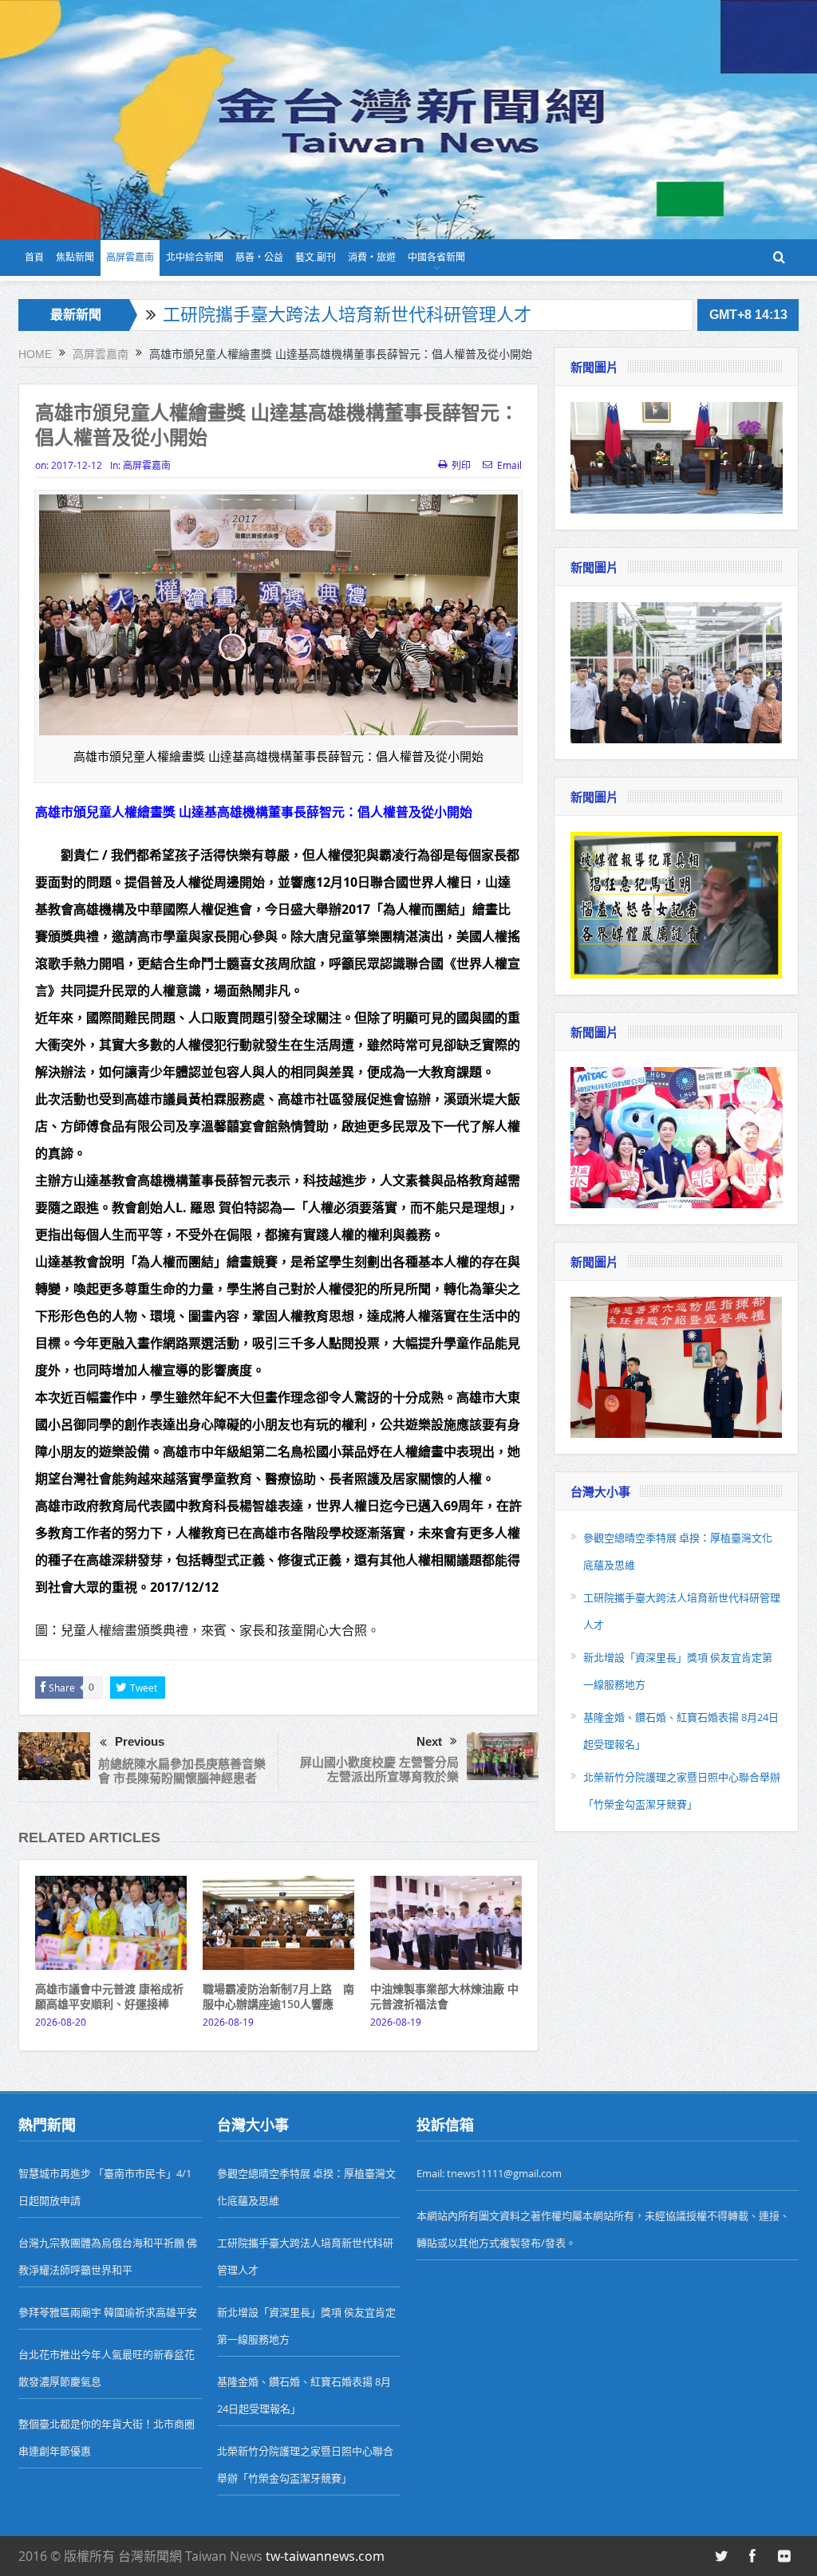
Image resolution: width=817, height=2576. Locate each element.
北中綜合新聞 (195, 258)
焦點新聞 (75, 258)
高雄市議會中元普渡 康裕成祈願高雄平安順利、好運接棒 (109, 1996)
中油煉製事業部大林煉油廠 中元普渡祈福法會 (444, 1996)
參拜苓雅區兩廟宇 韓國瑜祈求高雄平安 (108, 2312)
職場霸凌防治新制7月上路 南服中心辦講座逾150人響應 (278, 1996)
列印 (461, 465)
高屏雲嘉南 (130, 258)
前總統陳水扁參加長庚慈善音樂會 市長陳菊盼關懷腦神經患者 (182, 1771)
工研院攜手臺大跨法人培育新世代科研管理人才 (347, 315)
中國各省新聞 (436, 258)
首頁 (34, 258)
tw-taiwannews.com (325, 2556)
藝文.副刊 (316, 258)
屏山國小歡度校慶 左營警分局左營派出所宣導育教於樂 (379, 1769)
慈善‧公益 (259, 258)
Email (509, 465)
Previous (140, 1741)
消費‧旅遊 (372, 258)
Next (429, 1741)
